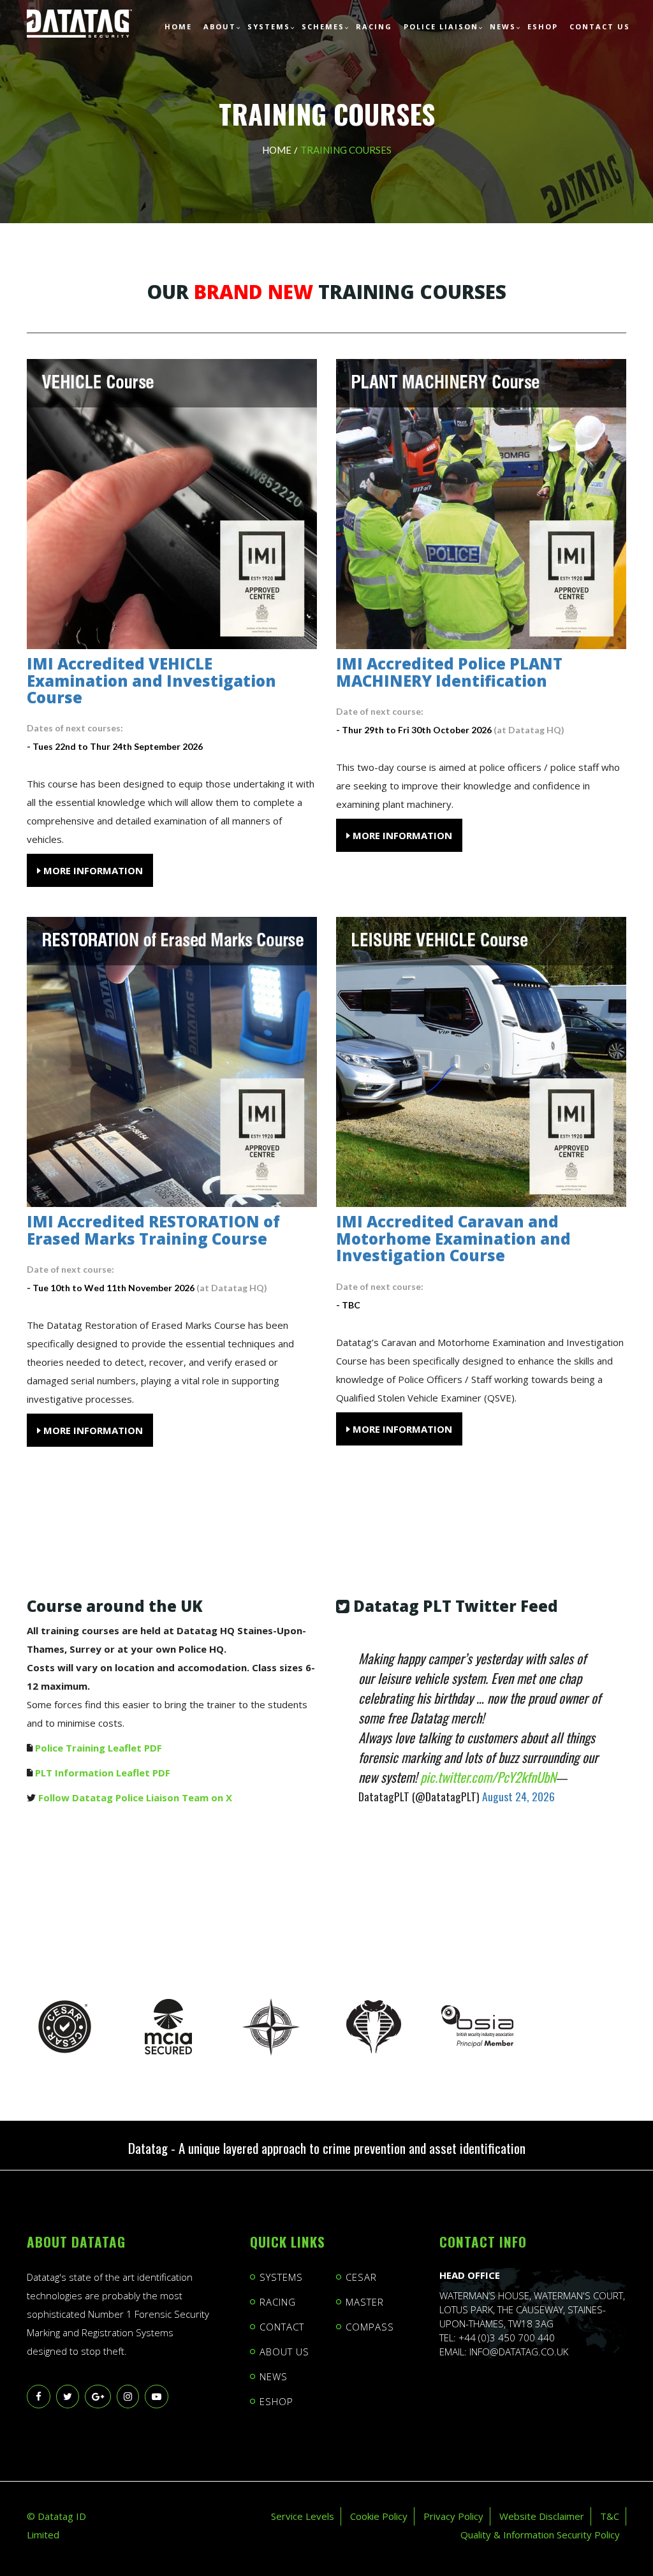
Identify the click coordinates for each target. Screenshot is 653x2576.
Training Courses (346, 150)
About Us (284, 2352)
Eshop (276, 2401)
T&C (610, 2516)
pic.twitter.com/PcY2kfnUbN (488, 1777)
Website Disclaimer (542, 2516)
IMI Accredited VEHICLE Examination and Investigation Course (151, 680)
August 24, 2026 (518, 1796)
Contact (282, 2327)
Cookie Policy (379, 2516)
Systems (281, 2277)
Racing (278, 2302)
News (274, 2376)
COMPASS (370, 2327)
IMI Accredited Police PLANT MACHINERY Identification (449, 672)
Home (277, 150)
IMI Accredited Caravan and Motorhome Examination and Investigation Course (453, 1238)
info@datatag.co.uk (519, 2352)
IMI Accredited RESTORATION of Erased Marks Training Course (153, 1230)
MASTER (365, 2302)
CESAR (361, 2277)
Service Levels (303, 2516)
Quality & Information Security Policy (540, 2535)
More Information (92, 870)
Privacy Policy (453, 2516)
